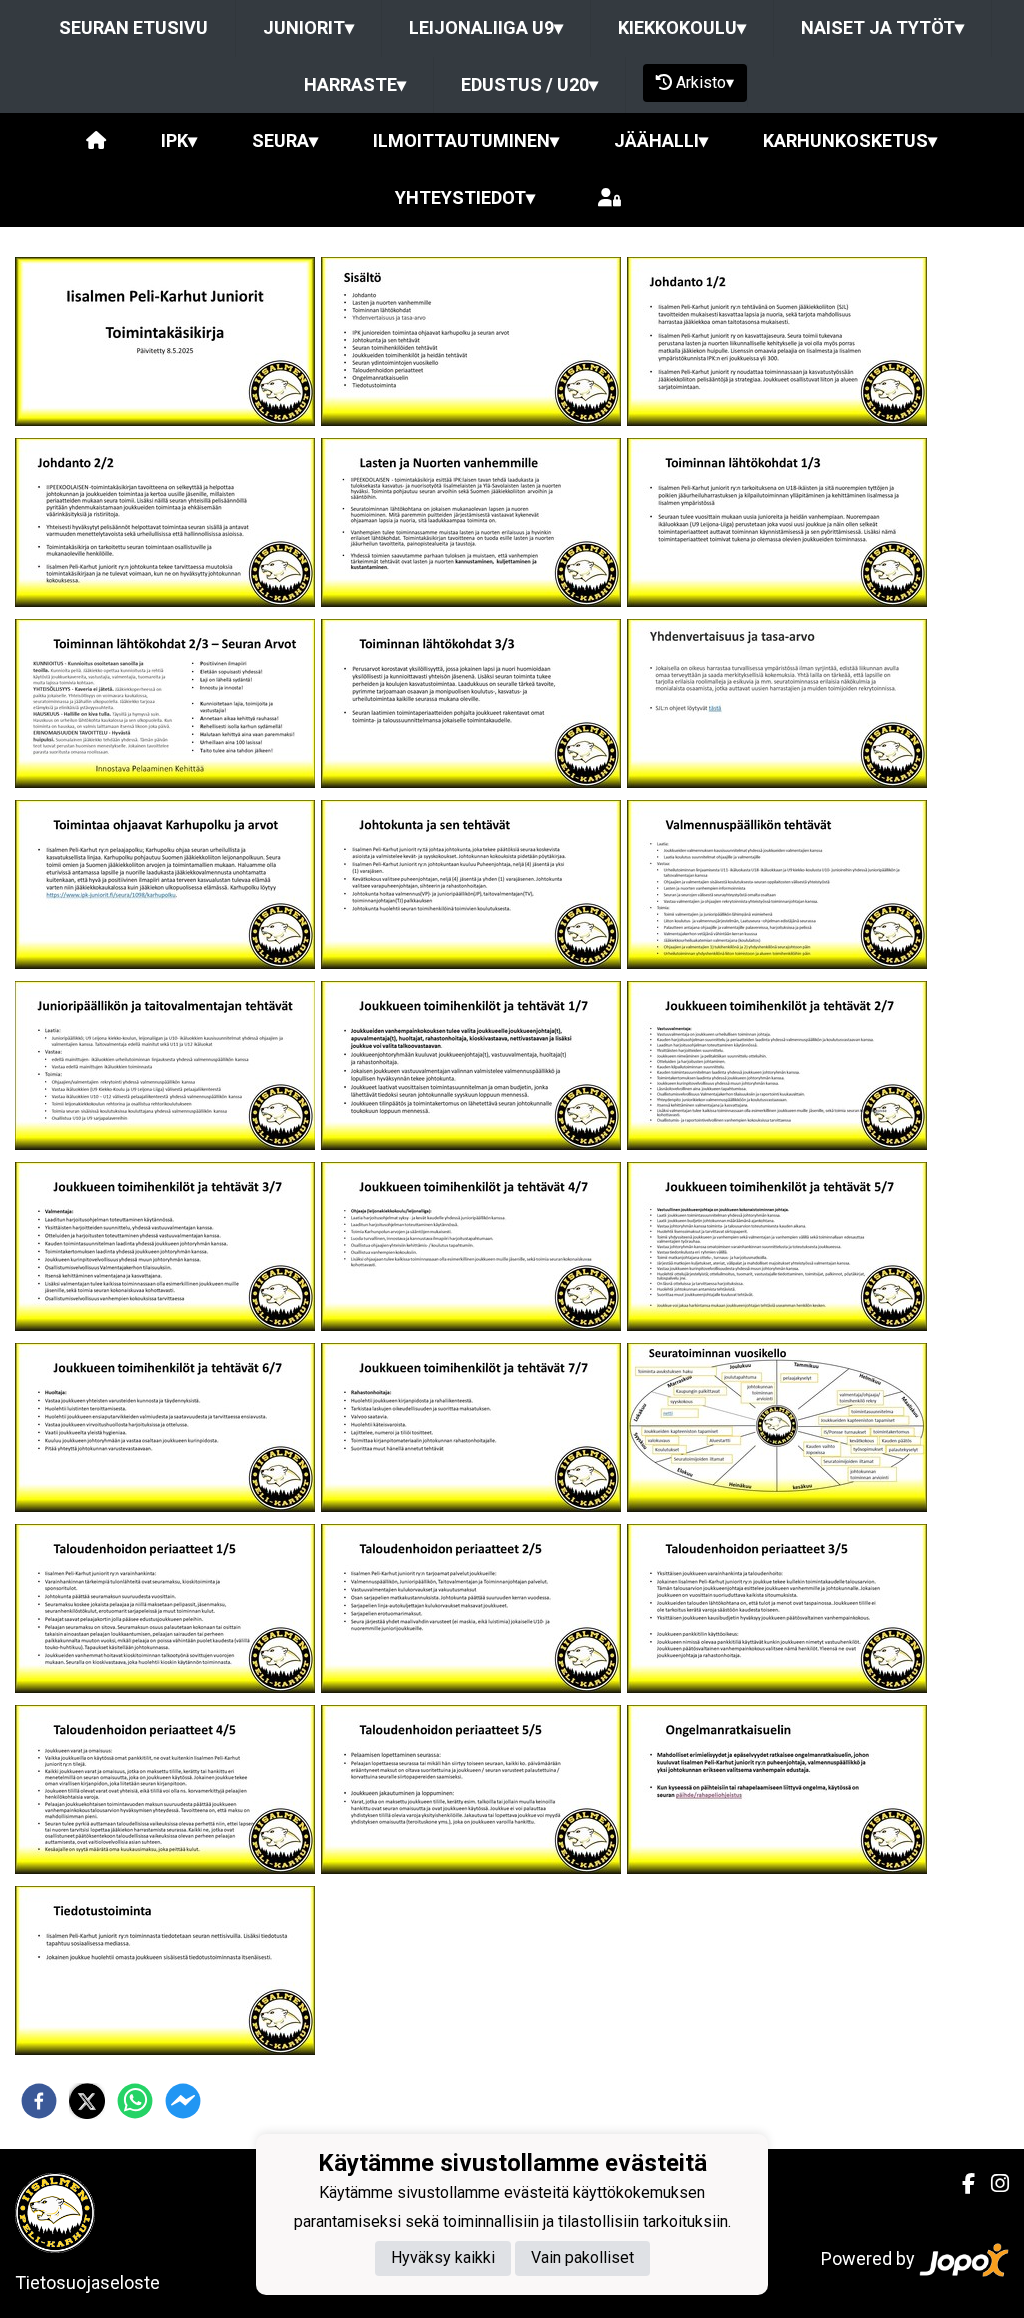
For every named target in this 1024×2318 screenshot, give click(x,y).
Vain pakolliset (582, 2257)
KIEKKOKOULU (682, 27)
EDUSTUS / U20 (529, 84)
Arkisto (705, 82)
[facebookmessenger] (183, 2101)
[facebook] (39, 2101)
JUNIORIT (308, 27)
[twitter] (87, 2101)
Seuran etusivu (133, 27)
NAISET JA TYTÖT (882, 27)
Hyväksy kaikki (443, 2257)
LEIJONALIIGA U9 (486, 27)
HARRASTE (355, 84)
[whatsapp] (135, 2101)
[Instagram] (992, 2184)
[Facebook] (960, 2184)
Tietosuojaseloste (87, 2282)
